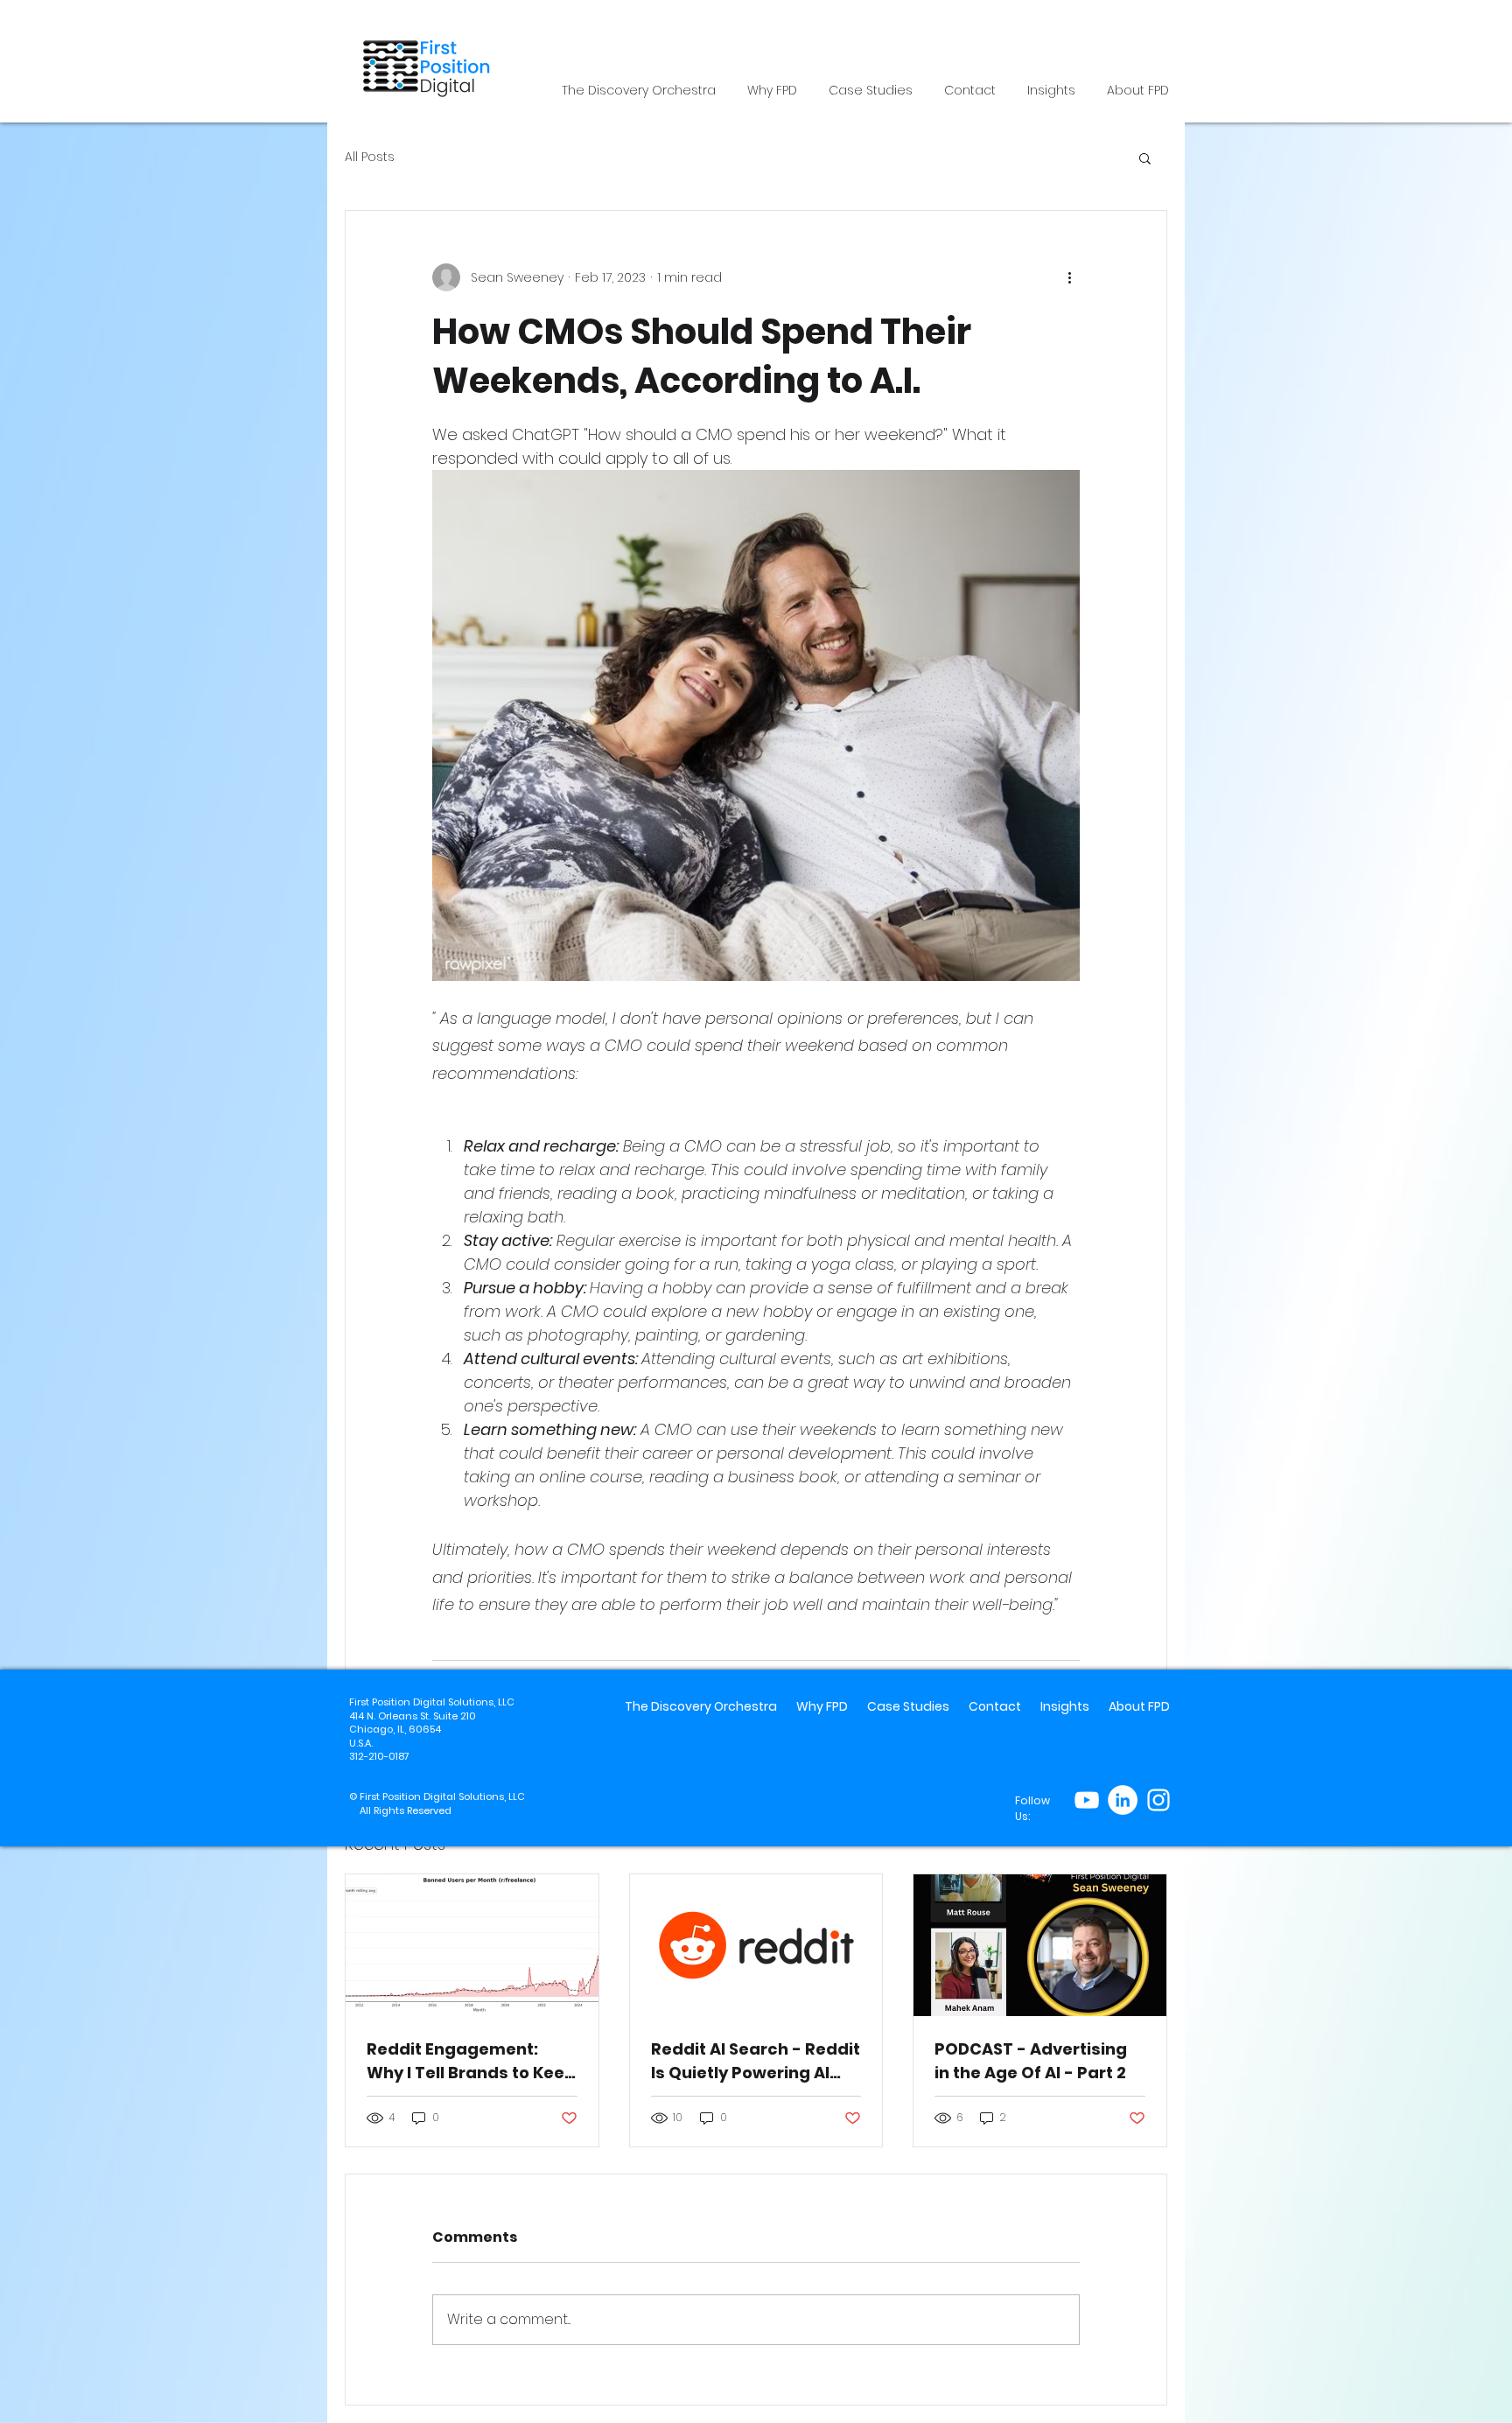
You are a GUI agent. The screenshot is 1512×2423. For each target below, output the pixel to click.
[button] (1145, 158)
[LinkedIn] (1123, 1800)
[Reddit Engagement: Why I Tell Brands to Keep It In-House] (472, 1945)
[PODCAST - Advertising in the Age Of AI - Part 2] (1040, 1945)
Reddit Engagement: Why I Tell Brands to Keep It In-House (471, 2061)
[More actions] (1069, 277)
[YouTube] (1087, 1800)
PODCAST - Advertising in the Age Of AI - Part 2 (1031, 2061)
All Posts (370, 157)
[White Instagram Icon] (1158, 1800)
